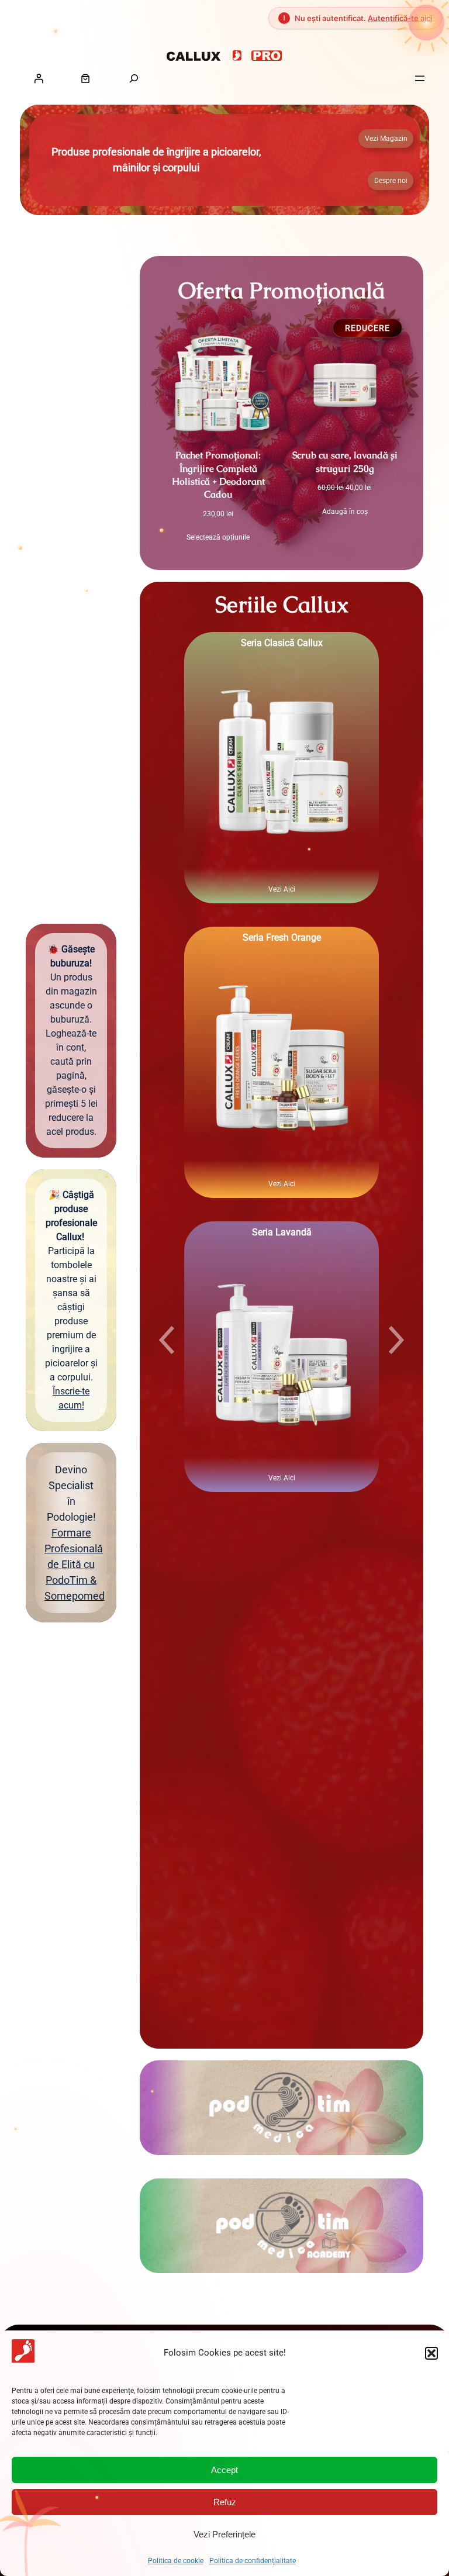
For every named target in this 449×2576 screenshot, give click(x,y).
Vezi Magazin (386, 139)
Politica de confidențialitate (253, 2561)
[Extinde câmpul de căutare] (134, 78)
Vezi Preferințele (224, 2534)
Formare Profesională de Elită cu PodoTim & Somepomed (75, 1564)
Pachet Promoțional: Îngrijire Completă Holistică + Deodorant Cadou (218, 475)
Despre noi (391, 181)
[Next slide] (396, 1340)
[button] (431, 2353)
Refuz (225, 2502)
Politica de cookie (176, 2561)
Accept (224, 2470)
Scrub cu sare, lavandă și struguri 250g (345, 462)
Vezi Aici (282, 889)
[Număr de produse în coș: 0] (85, 78)
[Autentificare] (39, 78)
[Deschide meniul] (420, 78)
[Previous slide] (167, 1340)
